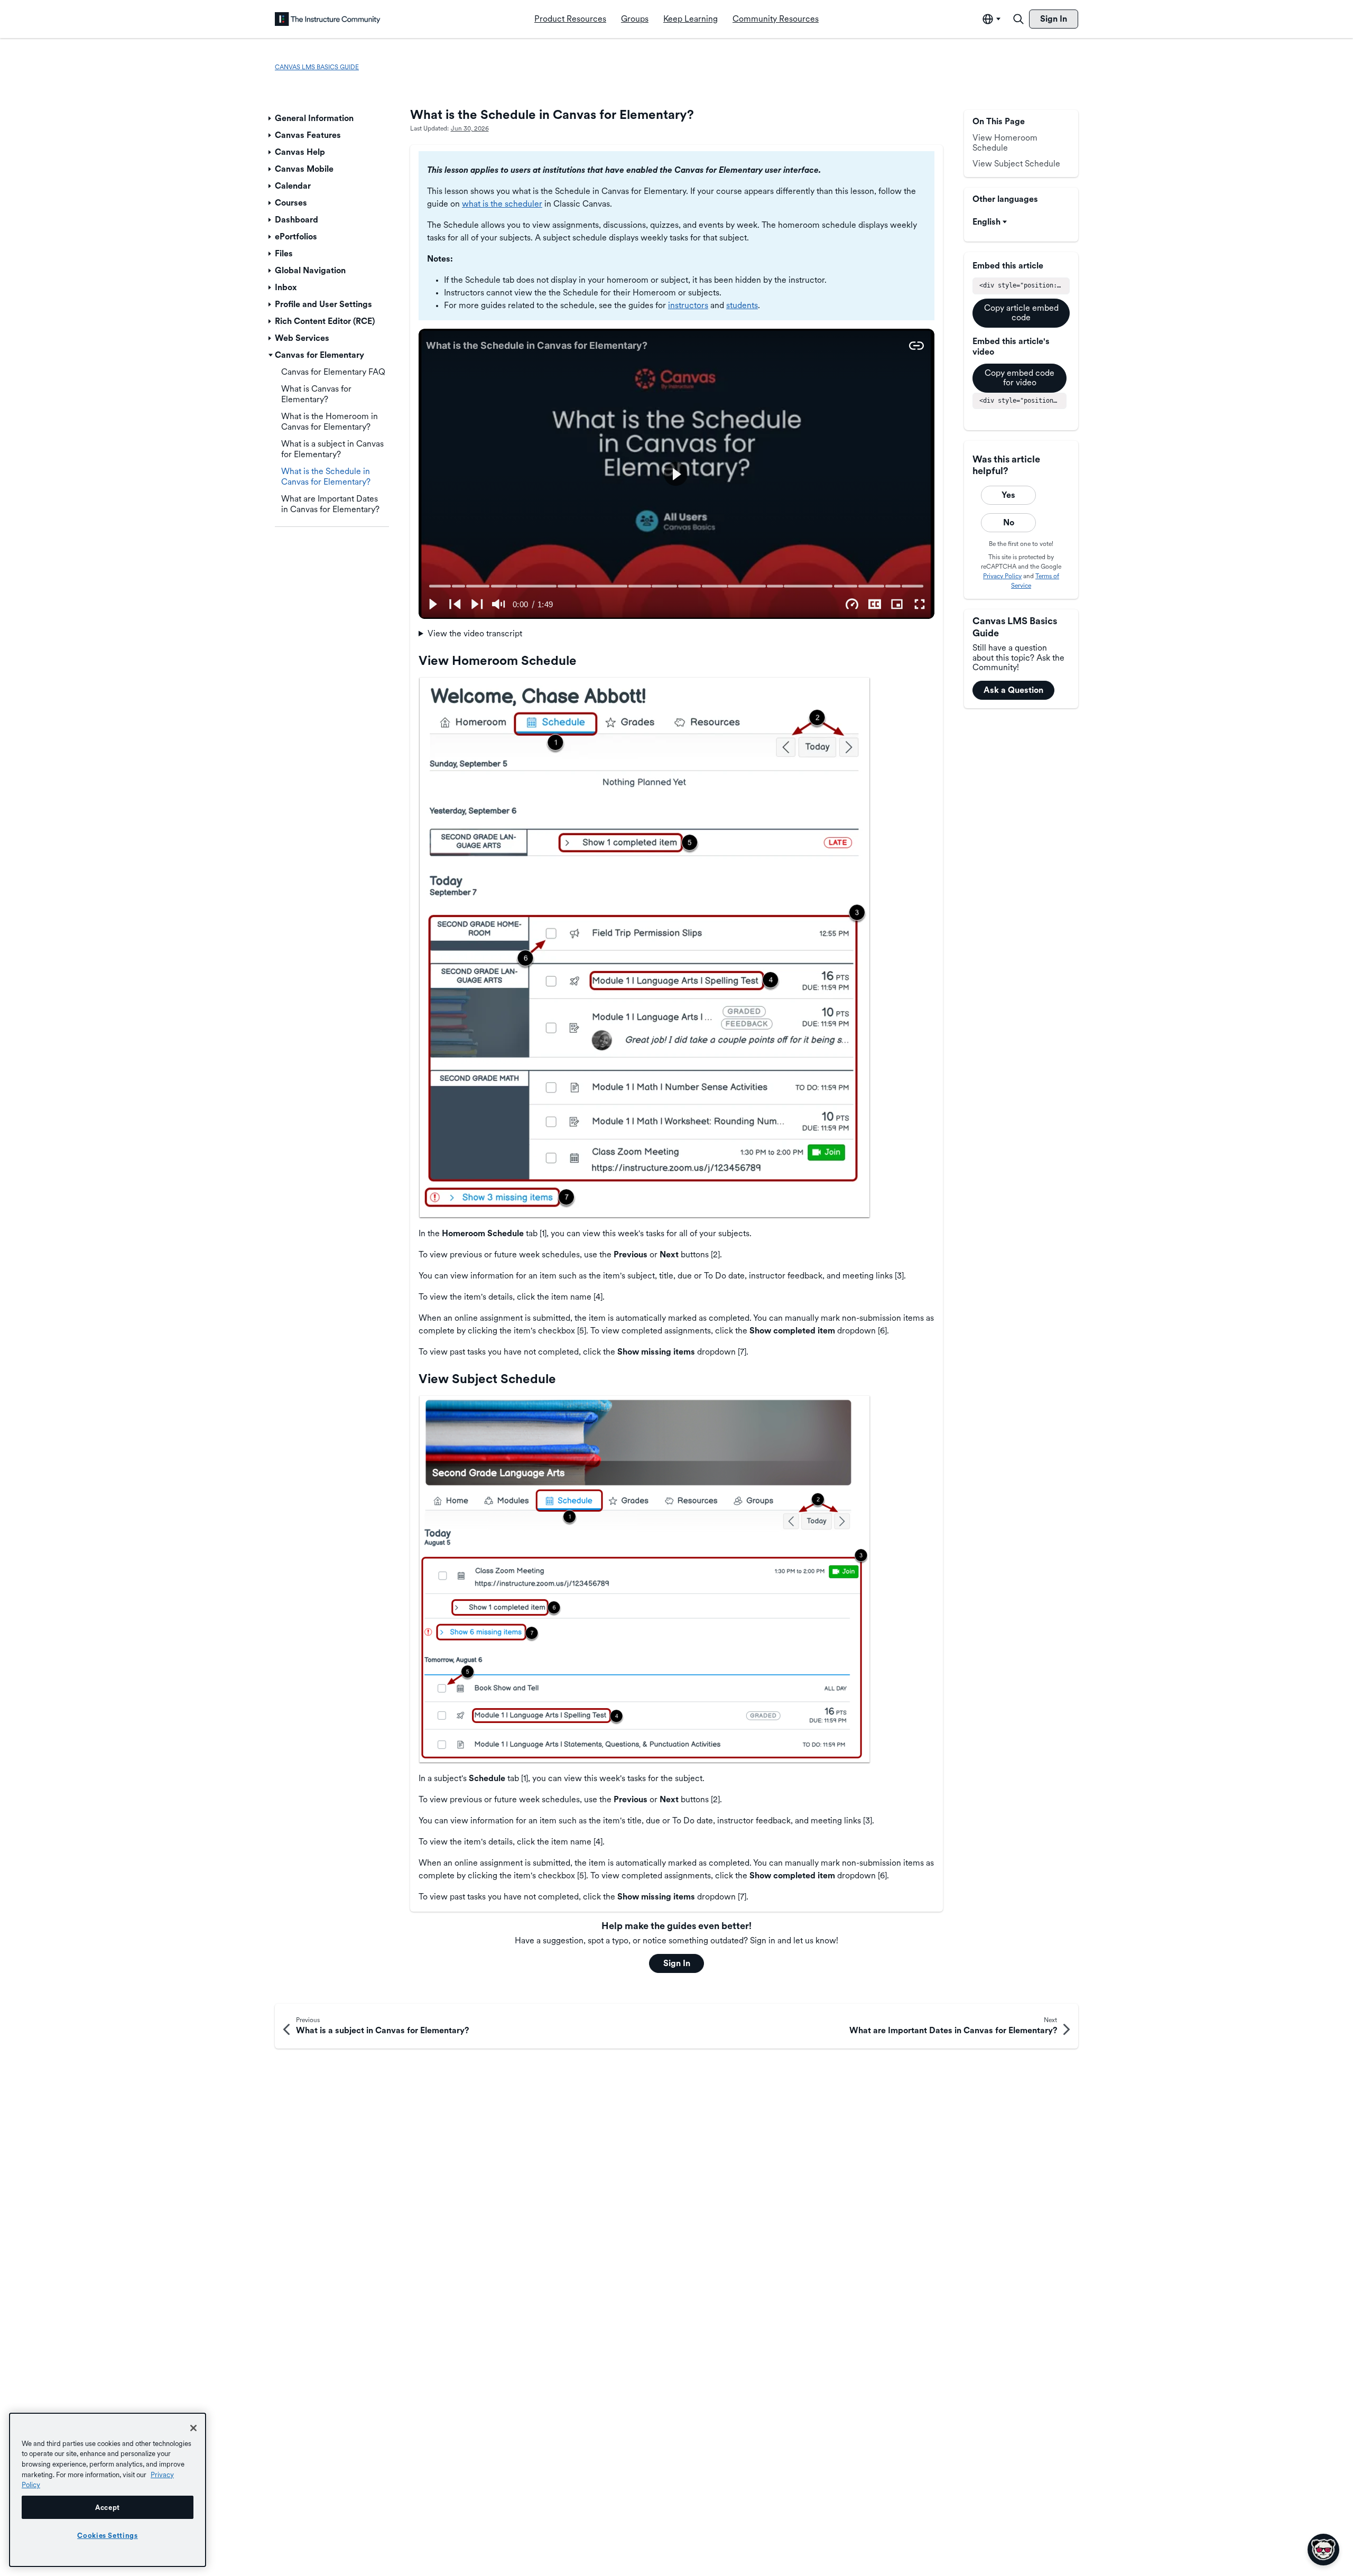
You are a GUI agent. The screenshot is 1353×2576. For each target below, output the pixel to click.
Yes (1008, 495)
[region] (108, 2490)
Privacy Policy (1002, 576)
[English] (328, 19)
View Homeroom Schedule (1005, 142)
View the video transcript (475, 633)
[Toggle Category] (271, 118)
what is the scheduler (502, 204)
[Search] (1018, 19)
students (742, 305)
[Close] (193, 2428)
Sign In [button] (677, 1963)
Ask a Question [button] (1013, 690)
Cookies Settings (108, 2535)
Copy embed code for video (1020, 378)
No (1009, 522)
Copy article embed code (1021, 313)
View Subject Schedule (1016, 164)
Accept (108, 2507)
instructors (688, 305)
